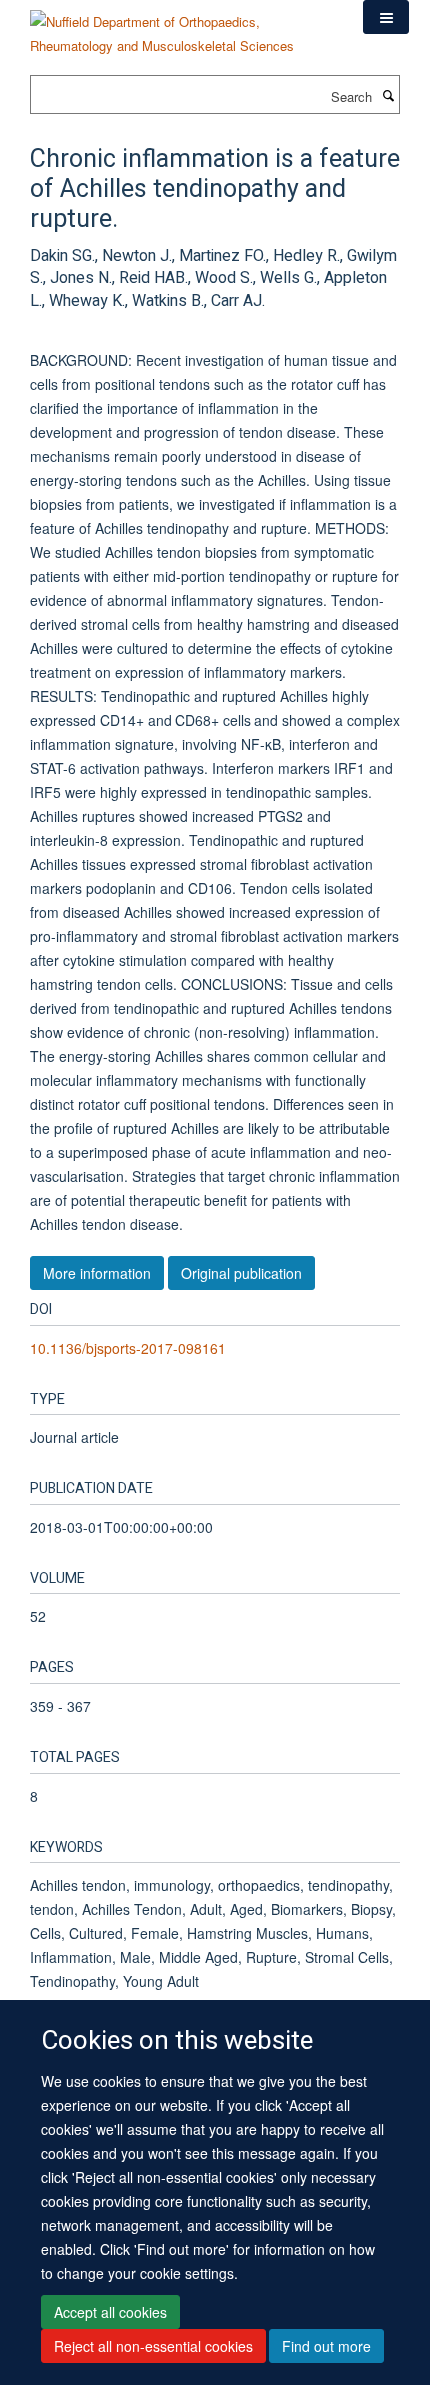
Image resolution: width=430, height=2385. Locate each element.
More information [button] (97, 1273)
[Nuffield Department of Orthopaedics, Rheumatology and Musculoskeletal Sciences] (181, 26)
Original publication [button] (241, 1273)
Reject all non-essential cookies (153, 2346)
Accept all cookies (110, 2312)
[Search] (388, 95)
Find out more (326, 2346)
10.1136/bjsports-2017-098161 (128, 1348)
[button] (386, 17)
